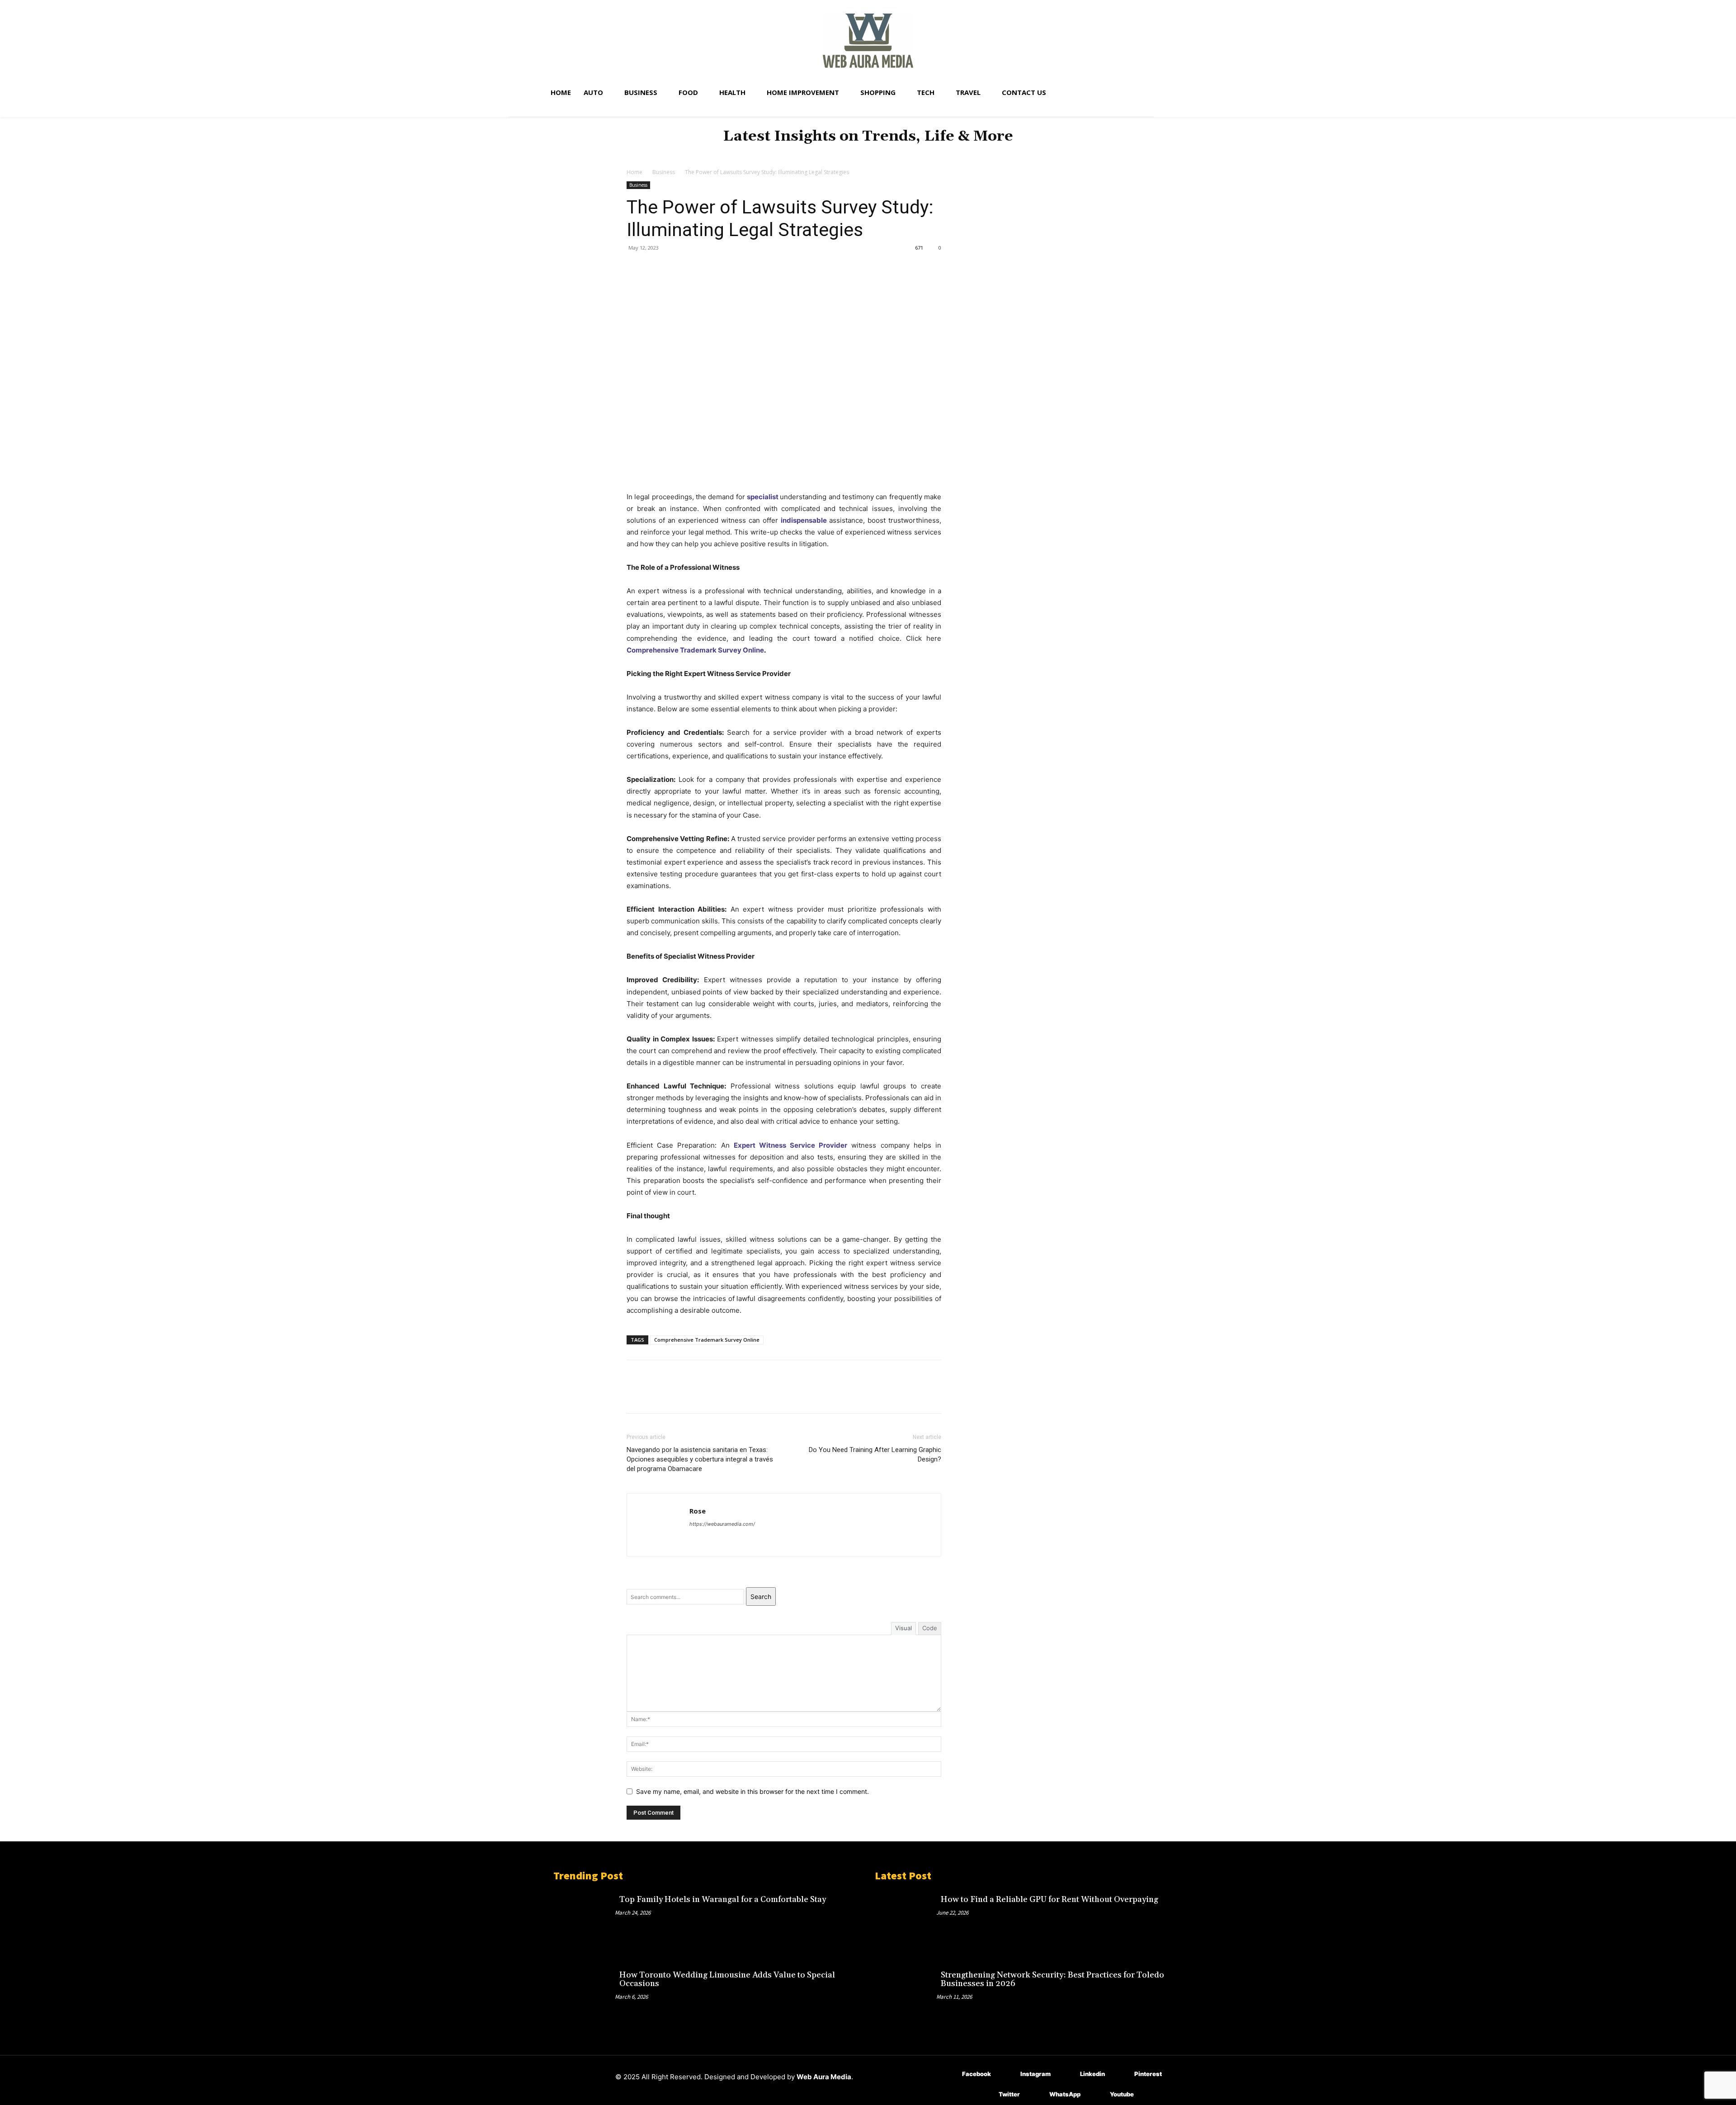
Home (634, 172)
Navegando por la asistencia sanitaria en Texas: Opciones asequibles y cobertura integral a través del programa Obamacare (700, 1459)
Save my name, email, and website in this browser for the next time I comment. (752, 1791)
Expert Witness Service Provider (791, 1145)
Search (761, 1596)
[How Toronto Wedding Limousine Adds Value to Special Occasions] (584, 1995)
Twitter (1009, 2094)
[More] (719, 268)
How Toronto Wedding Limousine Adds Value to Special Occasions (727, 1980)
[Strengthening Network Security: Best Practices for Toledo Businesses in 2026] (906, 1995)
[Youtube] (1097, 2095)
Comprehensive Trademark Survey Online (695, 650)
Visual (903, 1628)
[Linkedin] (1067, 2074)
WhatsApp (1065, 2094)
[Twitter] (656, 268)
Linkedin (1092, 2074)
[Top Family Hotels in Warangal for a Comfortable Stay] (584, 1920)
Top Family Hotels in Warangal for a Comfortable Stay (723, 1899)
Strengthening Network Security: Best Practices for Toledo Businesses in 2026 (1052, 1980)
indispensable (804, 520)
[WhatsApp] (698, 268)
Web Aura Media (824, 2077)
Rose (698, 1511)
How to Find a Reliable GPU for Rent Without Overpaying (1050, 1899)
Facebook (976, 2074)
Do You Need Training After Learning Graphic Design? (875, 1455)
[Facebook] (636, 268)
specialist (763, 497)
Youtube (1122, 2094)
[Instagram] (1007, 2074)
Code (930, 1628)
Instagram (1035, 2074)
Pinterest (1148, 2074)
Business (664, 172)
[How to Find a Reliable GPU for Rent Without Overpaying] (906, 1920)
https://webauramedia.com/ (722, 1524)
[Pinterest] (677, 268)
